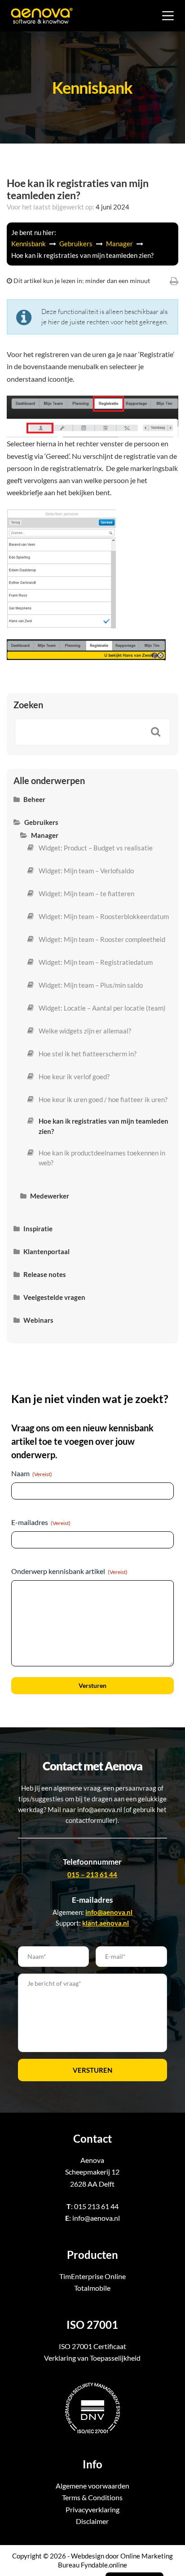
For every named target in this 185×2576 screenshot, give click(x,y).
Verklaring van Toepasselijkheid (92, 2358)
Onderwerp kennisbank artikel (69, 1571)
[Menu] (168, 16)
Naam (32, 1473)
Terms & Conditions (92, 2497)
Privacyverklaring (92, 2509)
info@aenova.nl (96, 2218)
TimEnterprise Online (92, 2276)
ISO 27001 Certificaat (92, 2346)
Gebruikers (77, 244)
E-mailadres (41, 1522)
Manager (120, 244)
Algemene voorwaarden (92, 2486)
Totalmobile (92, 2288)
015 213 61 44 (96, 2206)
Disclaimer (92, 2521)
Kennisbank (29, 244)
